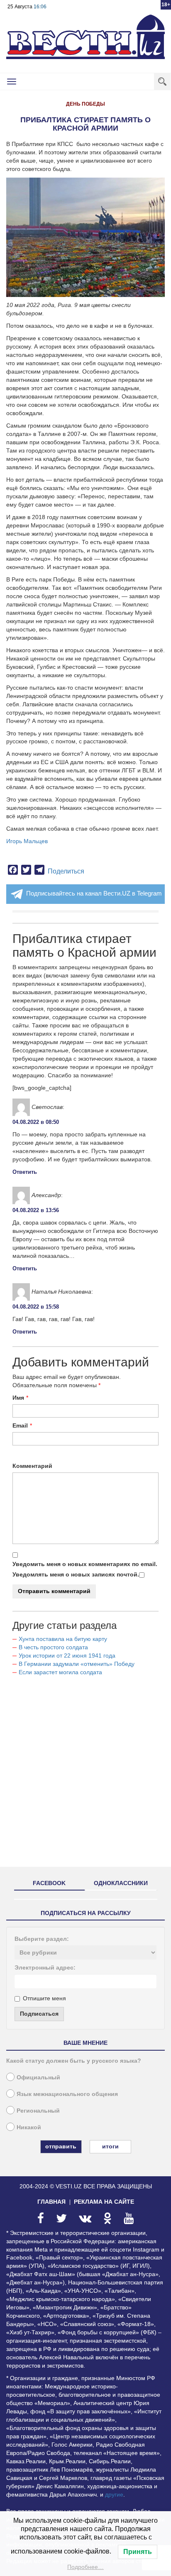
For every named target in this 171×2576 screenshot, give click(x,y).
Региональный (38, 2111)
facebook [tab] (49, 1883)
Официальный (38, 2077)
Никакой (29, 2127)
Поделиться (66, 871)
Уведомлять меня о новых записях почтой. (76, 1574)
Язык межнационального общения (67, 2094)
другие (114, 2494)
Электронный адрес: (45, 1967)
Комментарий (32, 1466)
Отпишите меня (44, 1998)
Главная (51, 2202)
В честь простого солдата (56, 1647)
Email (20, 1425)
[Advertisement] (85, 1775)
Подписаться (39, 2014)
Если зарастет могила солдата (60, 1672)
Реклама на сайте (104, 2202)
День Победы (85, 104)
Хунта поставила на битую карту (63, 1639)
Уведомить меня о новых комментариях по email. (85, 1564)
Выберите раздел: (42, 1939)
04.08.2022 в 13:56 (36, 1210)
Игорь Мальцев (27, 841)
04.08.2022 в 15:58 (36, 1307)
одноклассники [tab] (121, 1883)
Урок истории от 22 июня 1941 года (67, 1655)
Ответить (25, 1172)
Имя (18, 1398)
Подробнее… (85, 2567)
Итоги (110, 2146)
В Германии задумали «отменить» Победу (77, 1664)
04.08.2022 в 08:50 (36, 1122)
